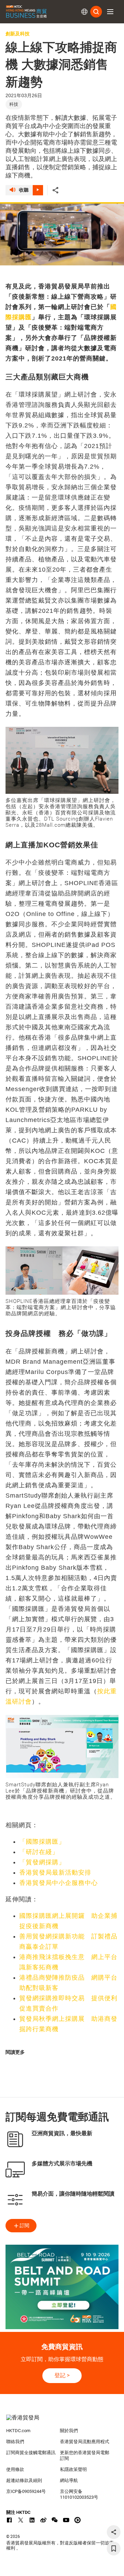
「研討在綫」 (39, 1852)
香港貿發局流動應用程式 (85, 2442)
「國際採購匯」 (42, 1842)
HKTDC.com (18, 2431)
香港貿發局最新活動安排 (55, 1873)
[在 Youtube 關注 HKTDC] (66, 2520)
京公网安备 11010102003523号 (79, 2494)
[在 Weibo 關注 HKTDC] (43, 2520)
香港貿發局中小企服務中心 (59, 1883)
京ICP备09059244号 (26, 2491)
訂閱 (24, 2225)
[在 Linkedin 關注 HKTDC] (32, 2520)
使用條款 (15, 2469)
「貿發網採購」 (42, 1862)
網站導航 (69, 2480)
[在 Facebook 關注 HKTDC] (9, 2520)
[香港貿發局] (62, 2421)
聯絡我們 (15, 2442)
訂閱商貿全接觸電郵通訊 (31, 2453)
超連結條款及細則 (24, 2480)
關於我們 (69, 2431)
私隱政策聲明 (73, 2469)
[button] (110, 12)
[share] (114, 2532)
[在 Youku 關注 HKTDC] (77, 2520)
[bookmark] (114, 2549)
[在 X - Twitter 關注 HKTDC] (21, 2520)
